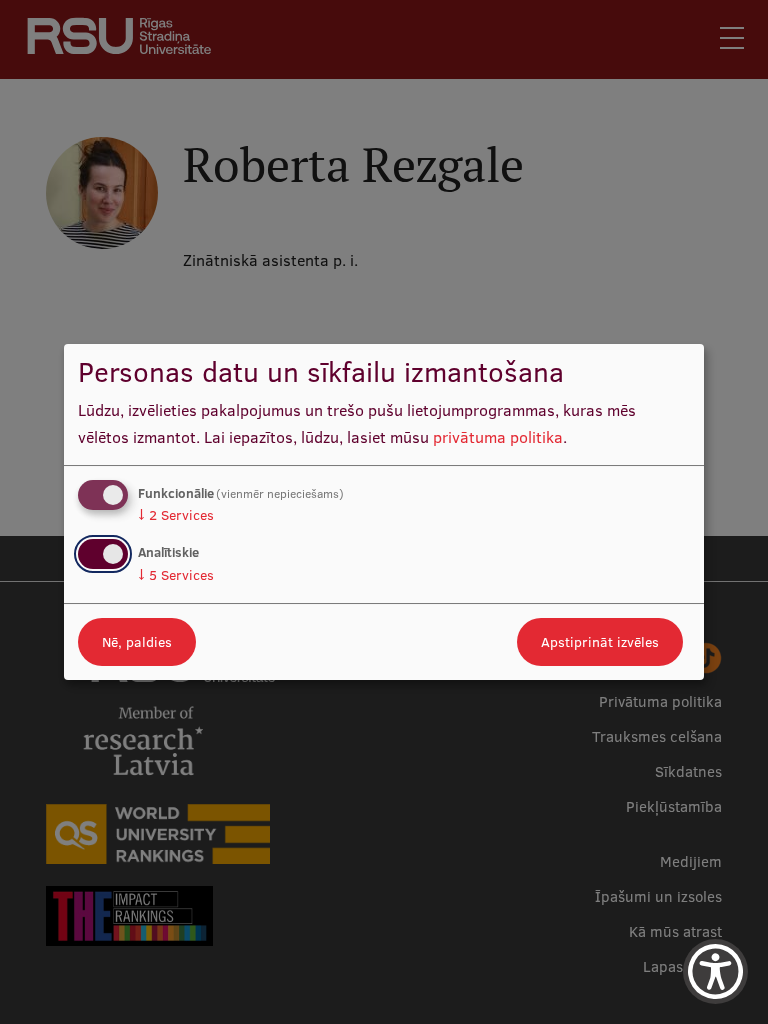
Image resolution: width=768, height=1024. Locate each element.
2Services (176, 515)
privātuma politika (498, 437)
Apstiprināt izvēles (600, 642)
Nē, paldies (137, 642)
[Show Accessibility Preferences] (715, 971)
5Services (176, 575)
